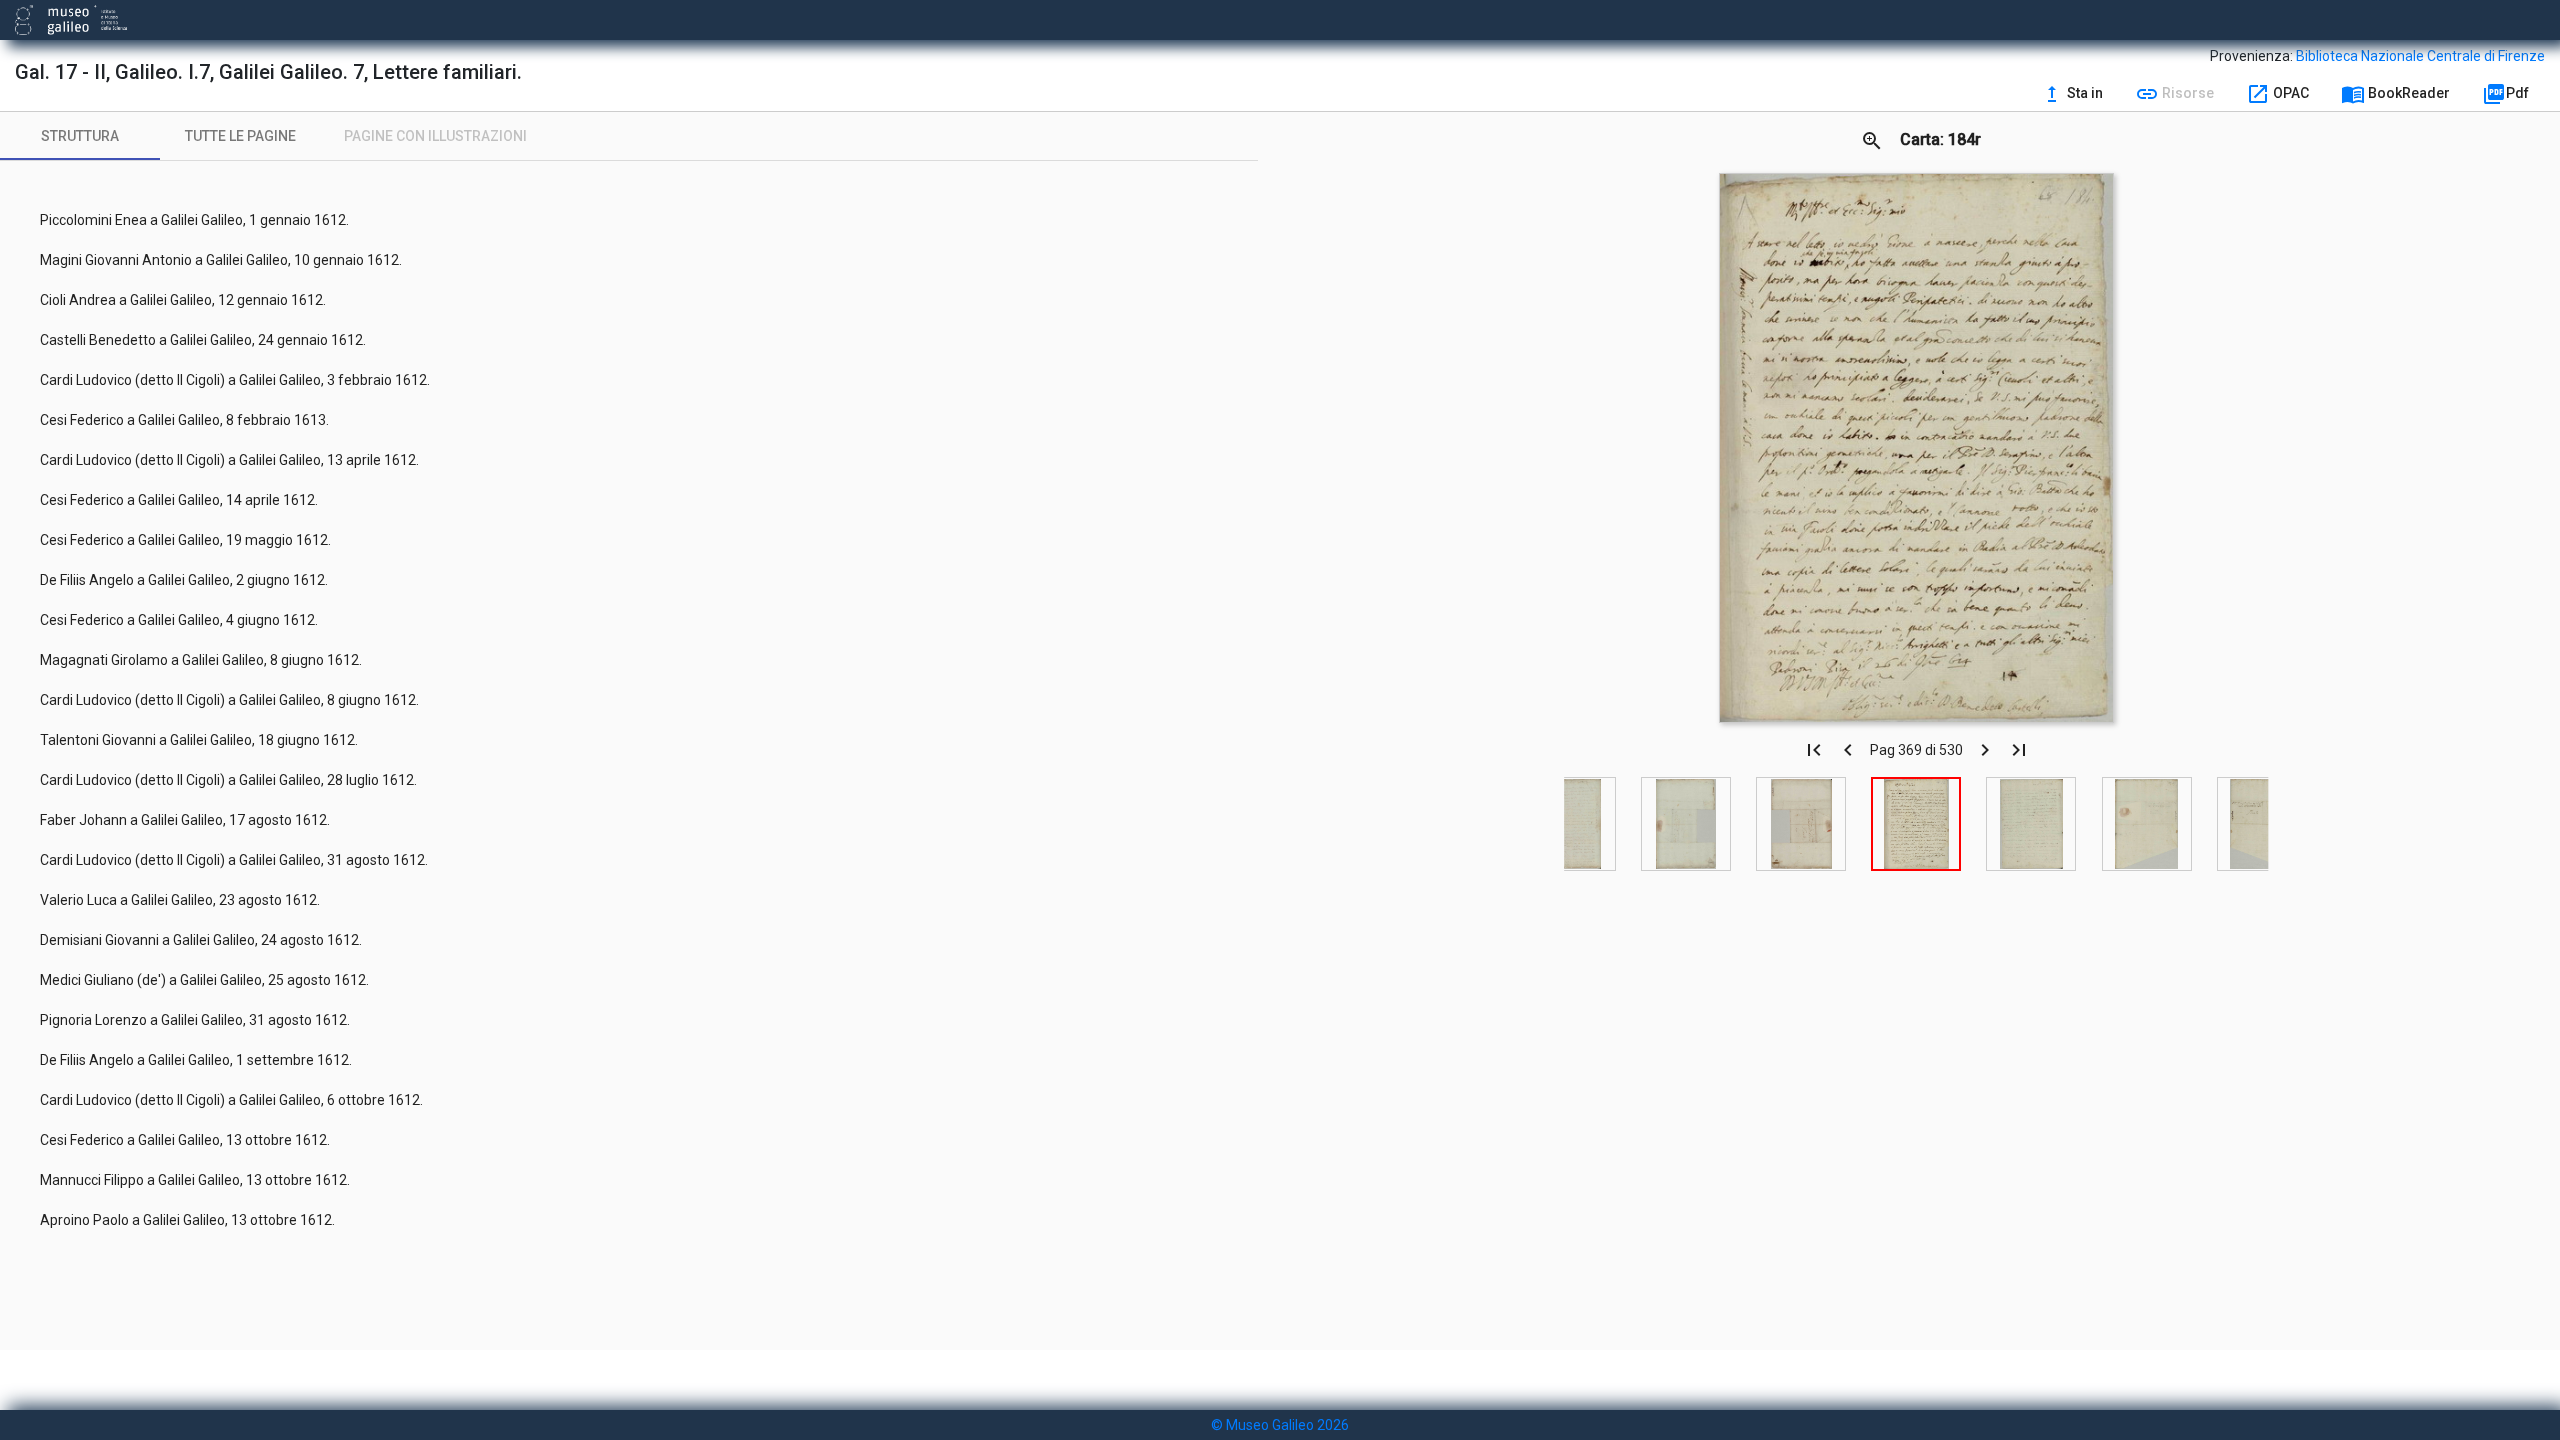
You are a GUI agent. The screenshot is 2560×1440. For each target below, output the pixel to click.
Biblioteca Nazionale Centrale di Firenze (2420, 56)
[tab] (80, 136)
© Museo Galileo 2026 (1280, 1425)
